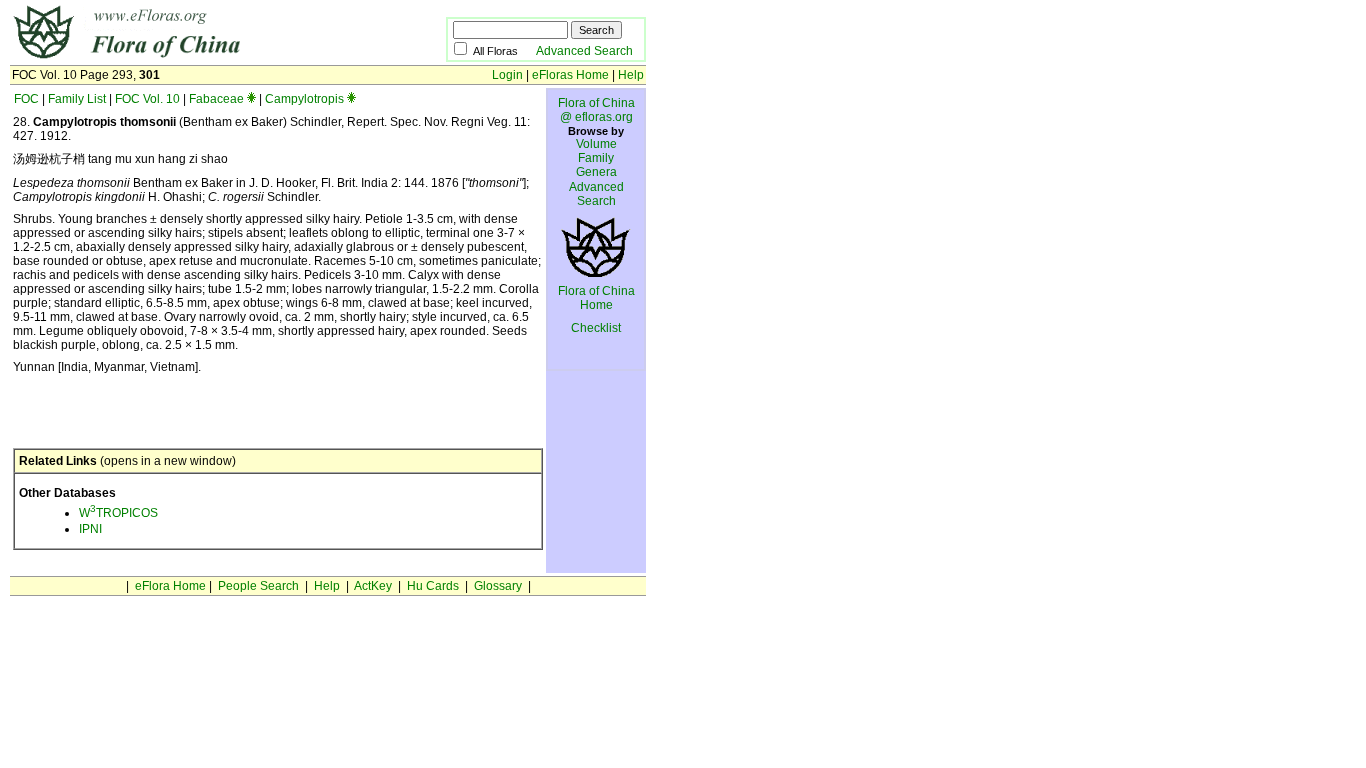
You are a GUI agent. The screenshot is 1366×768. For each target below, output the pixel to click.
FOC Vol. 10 (147, 99)
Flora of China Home (596, 298)
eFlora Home (170, 586)
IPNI (90, 529)
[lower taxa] (251, 99)
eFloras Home (570, 75)
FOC (26, 99)
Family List (77, 99)
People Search (258, 586)
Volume (596, 144)
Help (631, 75)
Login (507, 75)
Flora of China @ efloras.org (596, 110)
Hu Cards (433, 586)
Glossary (498, 586)
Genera (596, 172)
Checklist (596, 328)
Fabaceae (216, 99)
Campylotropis (304, 99)
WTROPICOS (118, 513)
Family (596, 158)
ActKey (373, 586)
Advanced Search (584, 51)
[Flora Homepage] (197, 58)
